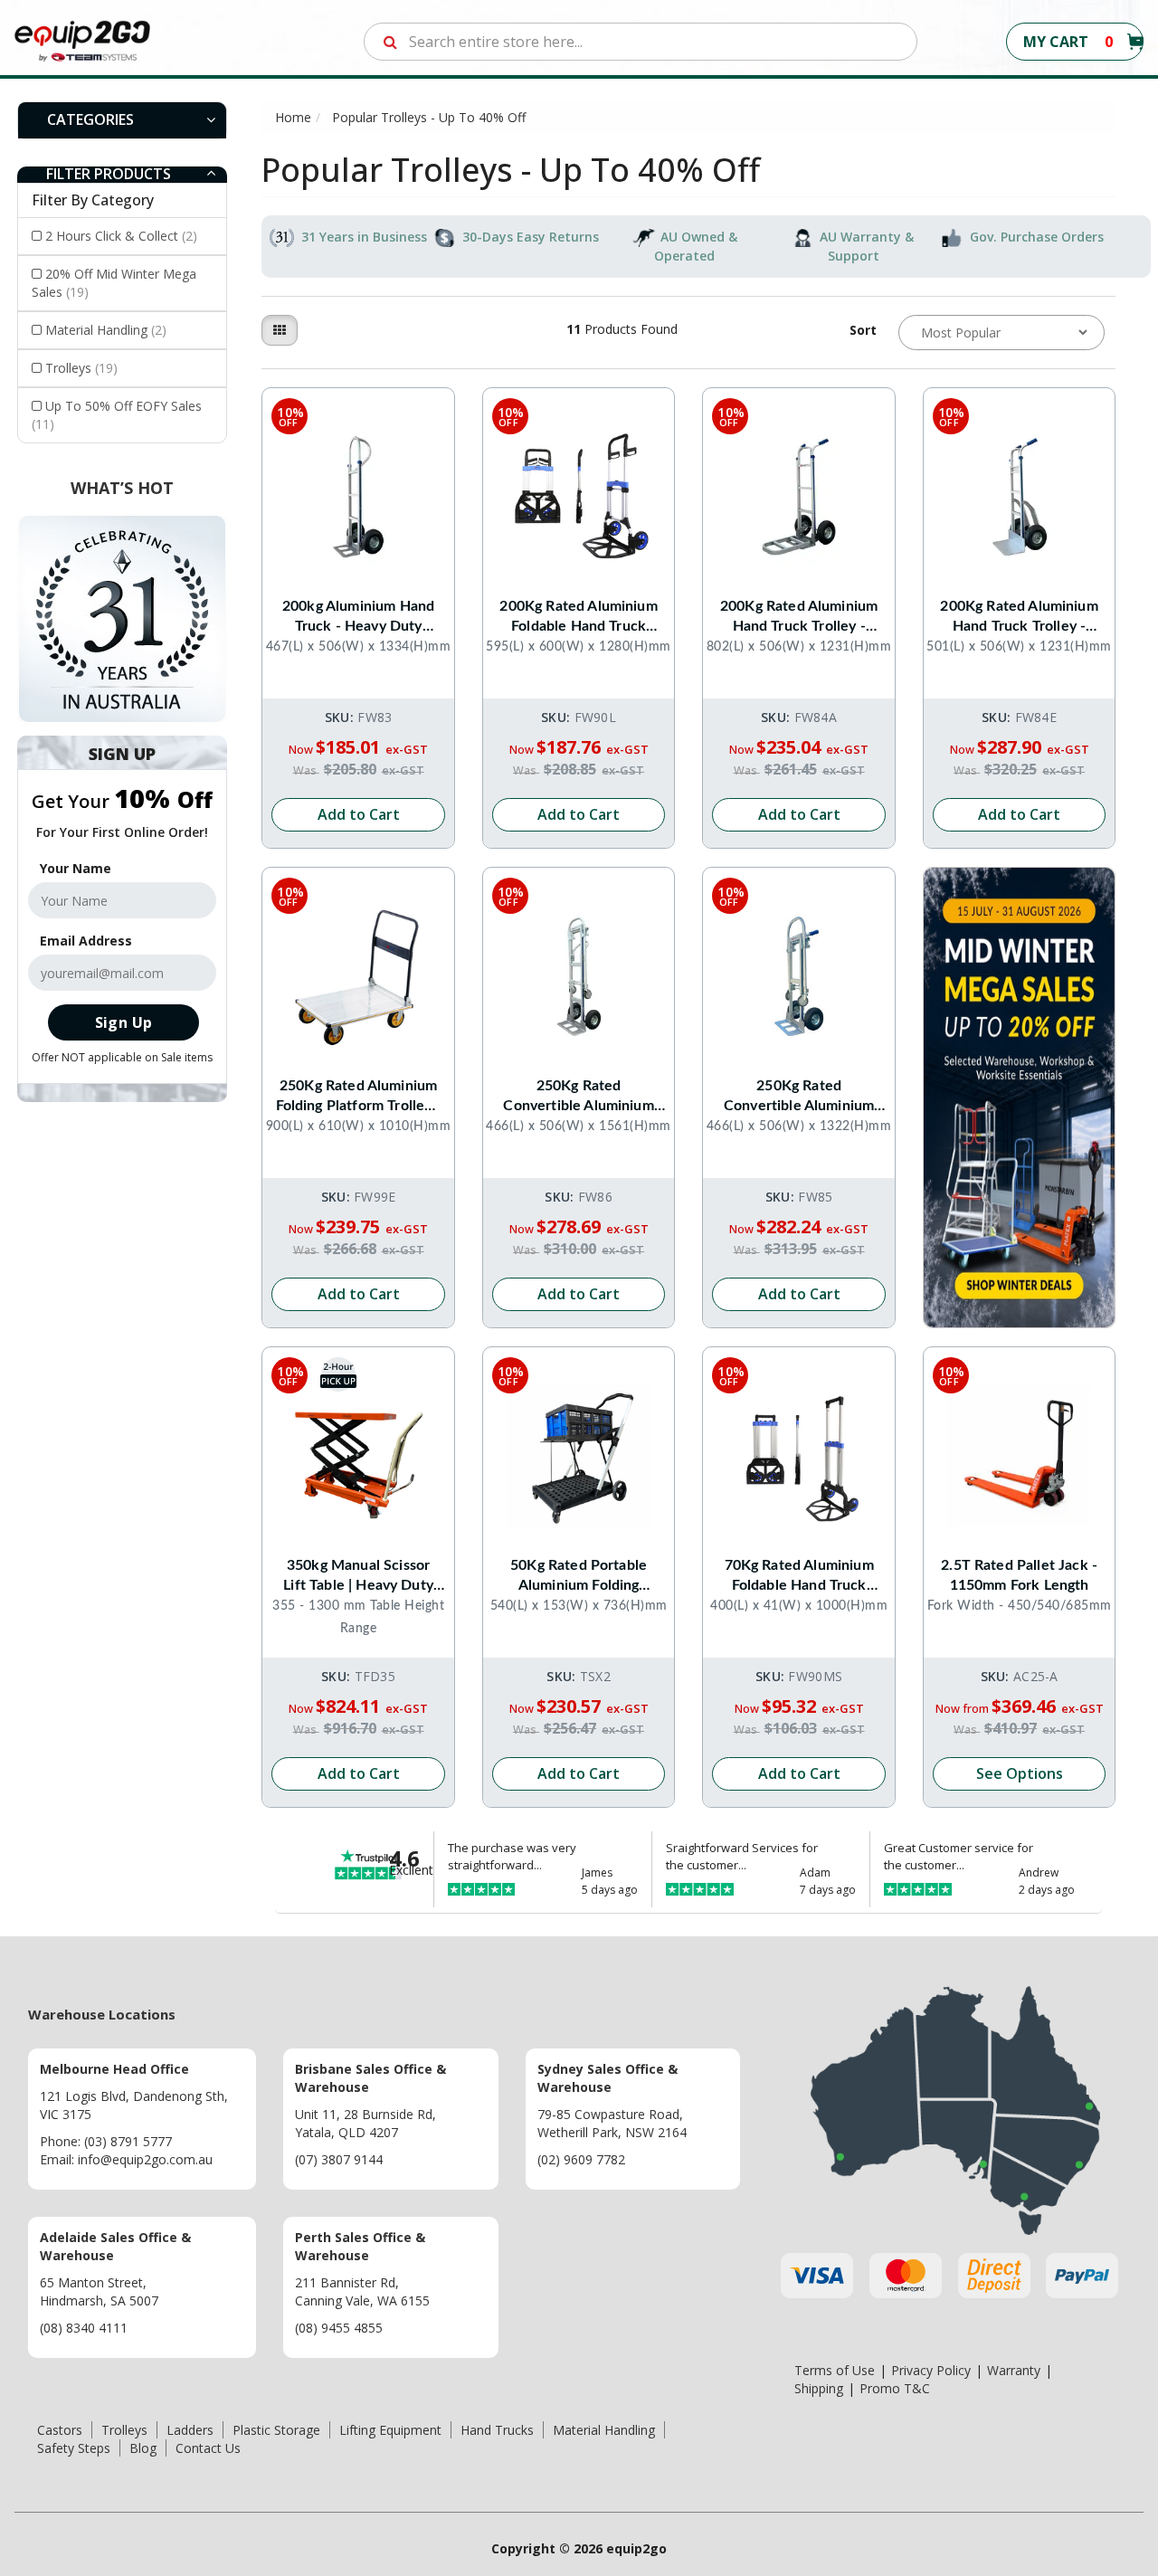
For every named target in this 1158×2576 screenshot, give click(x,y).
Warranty (1014, 2370)
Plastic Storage (276, 2430)
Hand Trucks (497, 2430)
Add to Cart (359, 814)
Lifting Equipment (390, 2430)
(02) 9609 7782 (581, 2159)
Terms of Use (835, 2370)
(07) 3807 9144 (339, 2159)
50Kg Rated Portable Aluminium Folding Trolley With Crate (579, 1577)
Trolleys (81, 368)
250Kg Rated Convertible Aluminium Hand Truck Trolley (578, 1097)
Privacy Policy (931, 2370)
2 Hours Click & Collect (121, 236)
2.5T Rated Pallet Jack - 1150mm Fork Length (1019, 1575)
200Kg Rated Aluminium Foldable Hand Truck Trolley (578, 618)
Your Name (76, 868)
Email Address (86, 941)
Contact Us (208, 2448)
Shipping (819, 2388)
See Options (1020, 1773)
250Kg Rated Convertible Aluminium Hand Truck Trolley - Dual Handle (799, 1097)
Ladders (190, 2430)
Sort (863, 330)
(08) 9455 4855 (339, 2328)
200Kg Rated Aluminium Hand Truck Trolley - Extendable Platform (799, 618)
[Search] (390, 42)
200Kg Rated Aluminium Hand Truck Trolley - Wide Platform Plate (1019, 618)
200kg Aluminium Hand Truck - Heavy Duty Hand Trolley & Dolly (358, 618)
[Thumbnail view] (280, 330)
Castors (60, 2430)
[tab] (122, 120)
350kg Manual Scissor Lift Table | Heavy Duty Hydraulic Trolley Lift (358, 1577)
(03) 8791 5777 (128, 2141)
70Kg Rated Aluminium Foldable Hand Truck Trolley (799, 1577)
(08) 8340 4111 (84, 2328)
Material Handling (106, 330)
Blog (143, 2448)
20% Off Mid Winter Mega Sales (114, 283)
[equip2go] (82, 40)
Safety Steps (74, 2448)
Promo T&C (895, 2388)
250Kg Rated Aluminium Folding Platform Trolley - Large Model (359, 1097)
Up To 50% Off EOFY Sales (117, 415)
